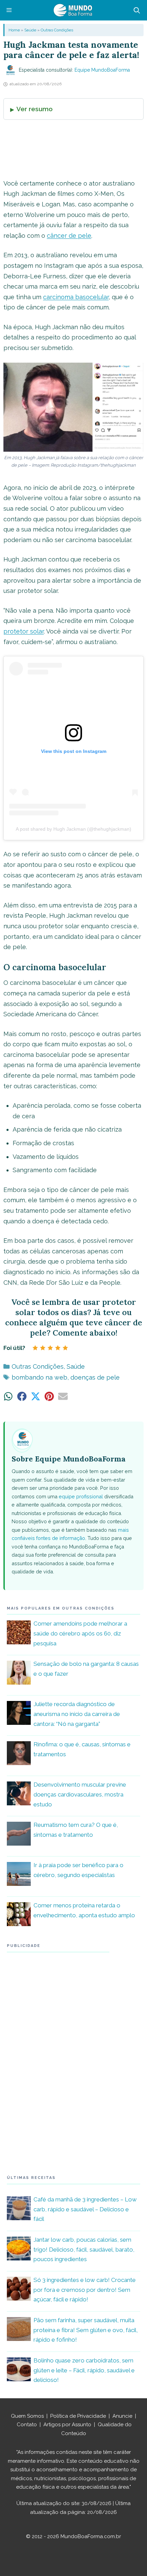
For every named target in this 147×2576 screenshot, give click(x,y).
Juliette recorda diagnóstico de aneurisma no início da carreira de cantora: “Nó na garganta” (77, 1714)
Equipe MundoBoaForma (102, 70)
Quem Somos (27, 2416)
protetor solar (24, 631)
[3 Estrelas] (50, 1348)
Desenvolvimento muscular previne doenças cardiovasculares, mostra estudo (80, 1794)
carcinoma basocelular (76, 297)
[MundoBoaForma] (73, 10)
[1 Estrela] (35, 1348)
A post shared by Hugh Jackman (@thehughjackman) (73, 829)
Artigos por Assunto (67, 2425)
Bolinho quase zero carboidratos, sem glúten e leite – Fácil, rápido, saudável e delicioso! (84, 2370)
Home (14, 30)
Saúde (30, 30)
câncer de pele (69, 236)
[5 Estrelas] (65, 1348)
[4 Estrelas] (58, 1348)
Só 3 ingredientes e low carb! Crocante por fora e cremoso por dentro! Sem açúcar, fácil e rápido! (85, 2290)
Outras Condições (57, 30)
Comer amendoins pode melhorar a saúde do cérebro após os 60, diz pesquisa (80, 1633)
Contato (27, 2425)
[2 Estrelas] (43, 1348)
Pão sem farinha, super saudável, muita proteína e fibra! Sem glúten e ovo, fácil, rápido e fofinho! (86, 2330)
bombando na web (39, 1377)
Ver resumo (35, 109)
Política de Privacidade (78, 2416)
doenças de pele (95, 1377)
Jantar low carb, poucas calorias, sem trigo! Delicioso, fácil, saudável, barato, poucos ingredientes (84, 2250)
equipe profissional (81, 1496)
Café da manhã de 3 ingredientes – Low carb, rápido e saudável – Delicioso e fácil (85, 2209)
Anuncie (122, 2416)
